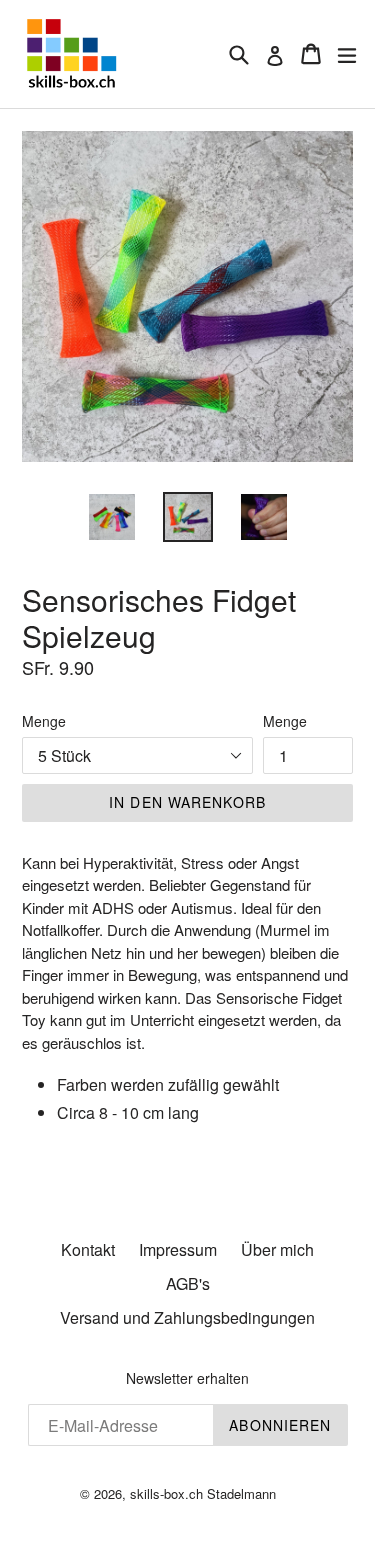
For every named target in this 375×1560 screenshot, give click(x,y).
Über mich (277, 1249)
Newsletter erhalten (187, 1378)
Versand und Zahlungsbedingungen (187, 1317)
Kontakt (88, 1249)
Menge (44, 721)
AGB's (188, 1283)
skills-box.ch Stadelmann (203, 1493)
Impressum (178, 1249)
